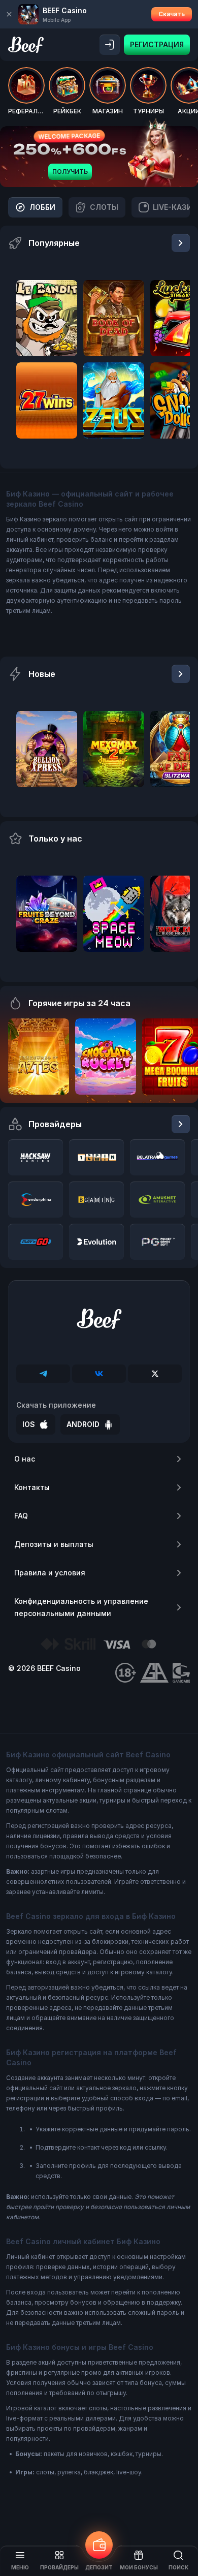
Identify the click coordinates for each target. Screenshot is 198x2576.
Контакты (32, 1487)
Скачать (172, 14)
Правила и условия (50, 1573)
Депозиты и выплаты (54, 1544)
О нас (25, 1459)
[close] (9, 14)
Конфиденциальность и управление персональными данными (81, 1607)
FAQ (21, 1516)
